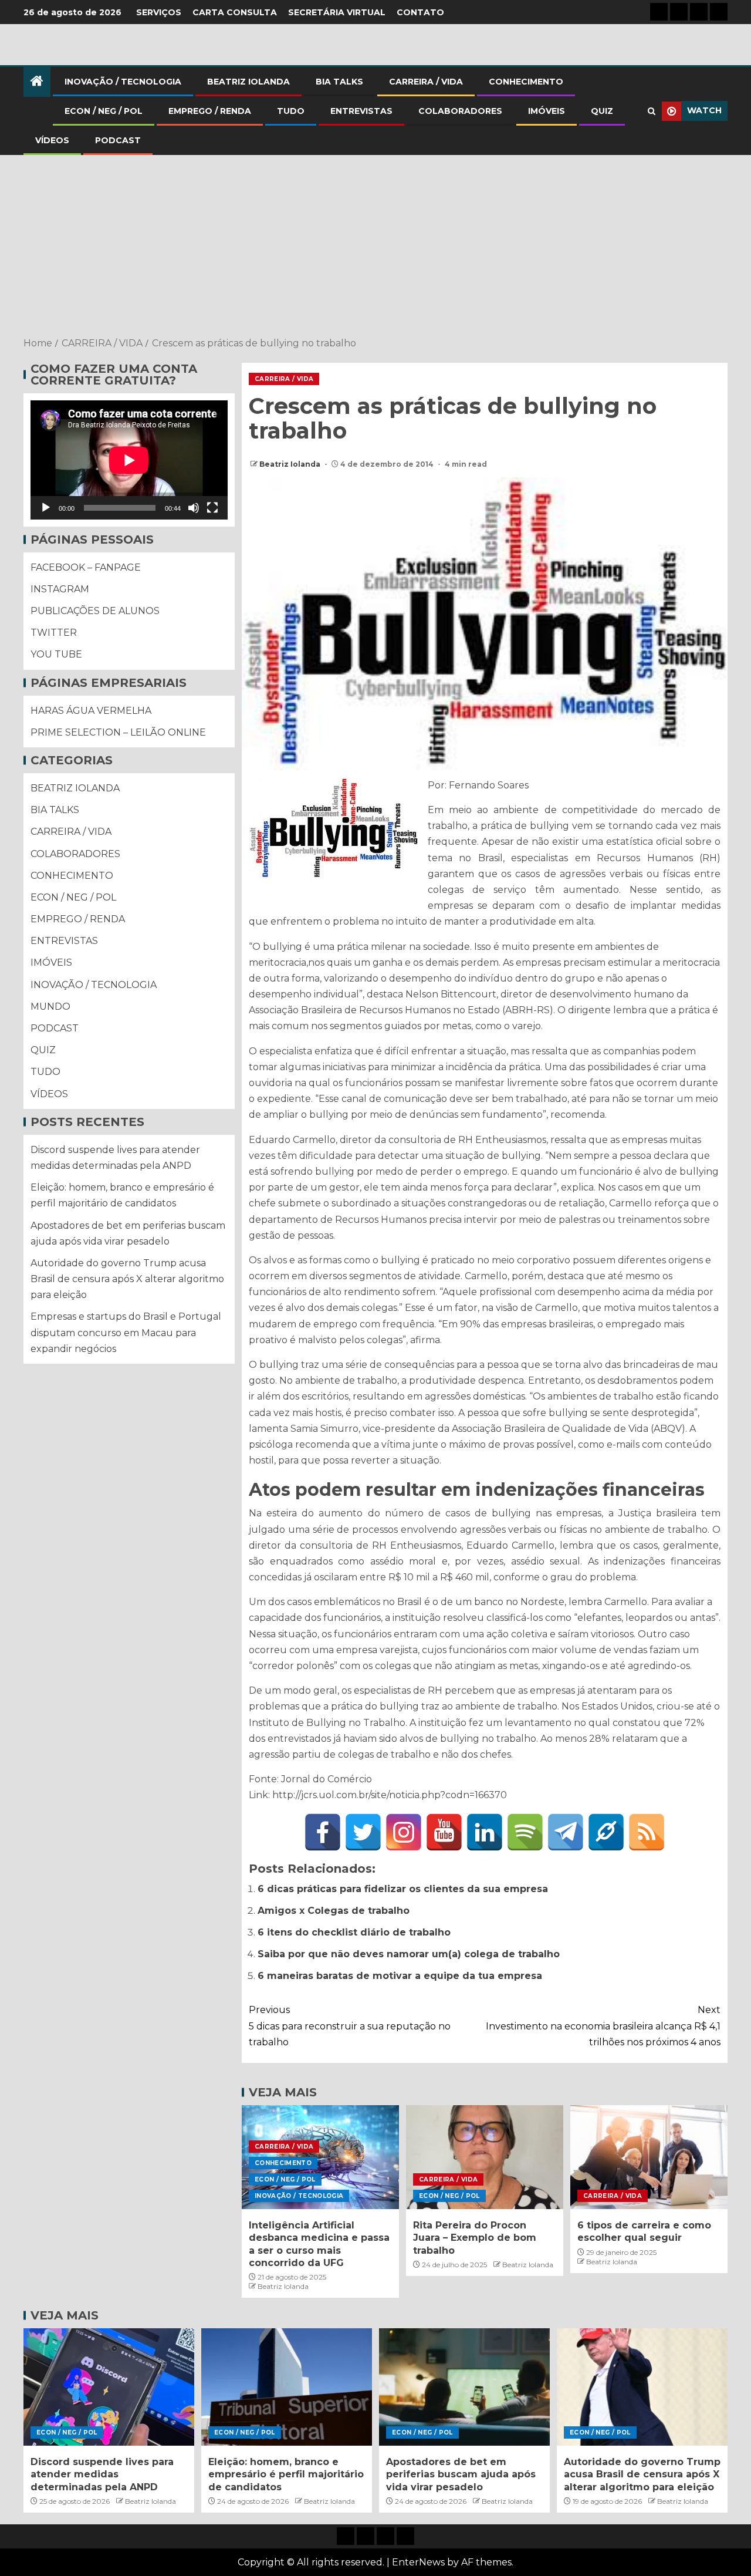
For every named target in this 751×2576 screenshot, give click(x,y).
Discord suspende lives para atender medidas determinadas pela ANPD (102, 2474)
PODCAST (118, 140)
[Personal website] (606, 1832)
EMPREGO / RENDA (210, 111)
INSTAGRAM (60, 589)
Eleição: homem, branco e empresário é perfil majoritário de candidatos (286, 2474)
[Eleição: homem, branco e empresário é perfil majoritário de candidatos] (287, 2387)
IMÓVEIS (547, 111)
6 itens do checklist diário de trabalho (354, 1932)
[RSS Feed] (647, 1832)
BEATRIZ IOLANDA (248, 82)
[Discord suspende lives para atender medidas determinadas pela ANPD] (109, 2387)
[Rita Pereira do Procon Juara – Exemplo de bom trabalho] (485, 2157)
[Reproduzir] (46, 508)
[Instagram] (404, 1832)
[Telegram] (566, 1832)
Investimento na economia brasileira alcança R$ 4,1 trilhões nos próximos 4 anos (603, 2026)
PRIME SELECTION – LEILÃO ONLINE (118, 732)
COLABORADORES (460, 111)
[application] (129, 460)
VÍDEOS (52, 140)
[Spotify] (525, 1832)
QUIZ (602, 111)
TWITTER (54, 633)
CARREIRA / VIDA (426, 82)
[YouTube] (444, 1832)
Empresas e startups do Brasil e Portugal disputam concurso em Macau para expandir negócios (126, 1333)
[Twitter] (363, 1832)
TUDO (291, 111)
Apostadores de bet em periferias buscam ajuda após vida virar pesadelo (461, 2474)
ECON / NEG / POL (104, 111)
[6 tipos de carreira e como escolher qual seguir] (649, 2157)
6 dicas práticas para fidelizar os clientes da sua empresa (403, 1889)
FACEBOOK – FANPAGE (86, 567)
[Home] (37, 82)
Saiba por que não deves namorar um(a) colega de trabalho (409, 1954)
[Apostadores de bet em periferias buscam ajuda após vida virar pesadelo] (464, 2387)
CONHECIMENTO (526, 82)
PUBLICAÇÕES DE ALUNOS (95, 611)
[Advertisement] (375, 247)
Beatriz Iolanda (291, 464)
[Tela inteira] (212, 508)
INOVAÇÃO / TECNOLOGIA (123, 82)
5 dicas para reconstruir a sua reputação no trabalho (350, 2026)
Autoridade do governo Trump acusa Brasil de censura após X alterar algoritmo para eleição (127, 1279)
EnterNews (418, 2562)
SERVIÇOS (159, 12)
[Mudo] (194, 508)
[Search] (652, 111)
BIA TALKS (339, 82)
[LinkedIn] (485, 1832)
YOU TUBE (56, 655)
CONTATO (420, 12)
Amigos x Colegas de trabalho (334, 1911)
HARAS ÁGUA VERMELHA (91, 711)
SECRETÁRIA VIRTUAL (337, 12)
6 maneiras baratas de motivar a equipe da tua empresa (400, 1976)
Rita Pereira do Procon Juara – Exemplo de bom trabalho (475, 2238)
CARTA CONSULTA (235, 12)
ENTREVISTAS (361, 111)
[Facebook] (323, 1832)
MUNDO (50, 1007)
